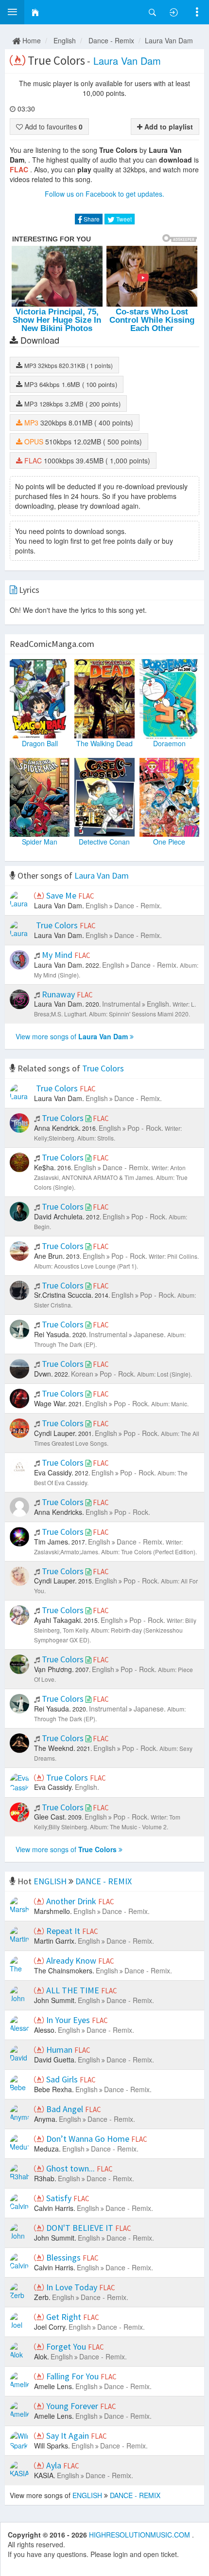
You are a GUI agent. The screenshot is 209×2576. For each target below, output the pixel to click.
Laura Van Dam (169, 40)
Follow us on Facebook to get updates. (104, 194)
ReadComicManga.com (52, 644)
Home (31, 40)
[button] (12, 12)
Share (91, 219)
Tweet (123, 219)
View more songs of (72, 1036)
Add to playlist (168, 127)
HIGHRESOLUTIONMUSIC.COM (140, 2535)
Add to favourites (53, 127)
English (65, 40)
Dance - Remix (111, 40)
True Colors (103, 1068)
